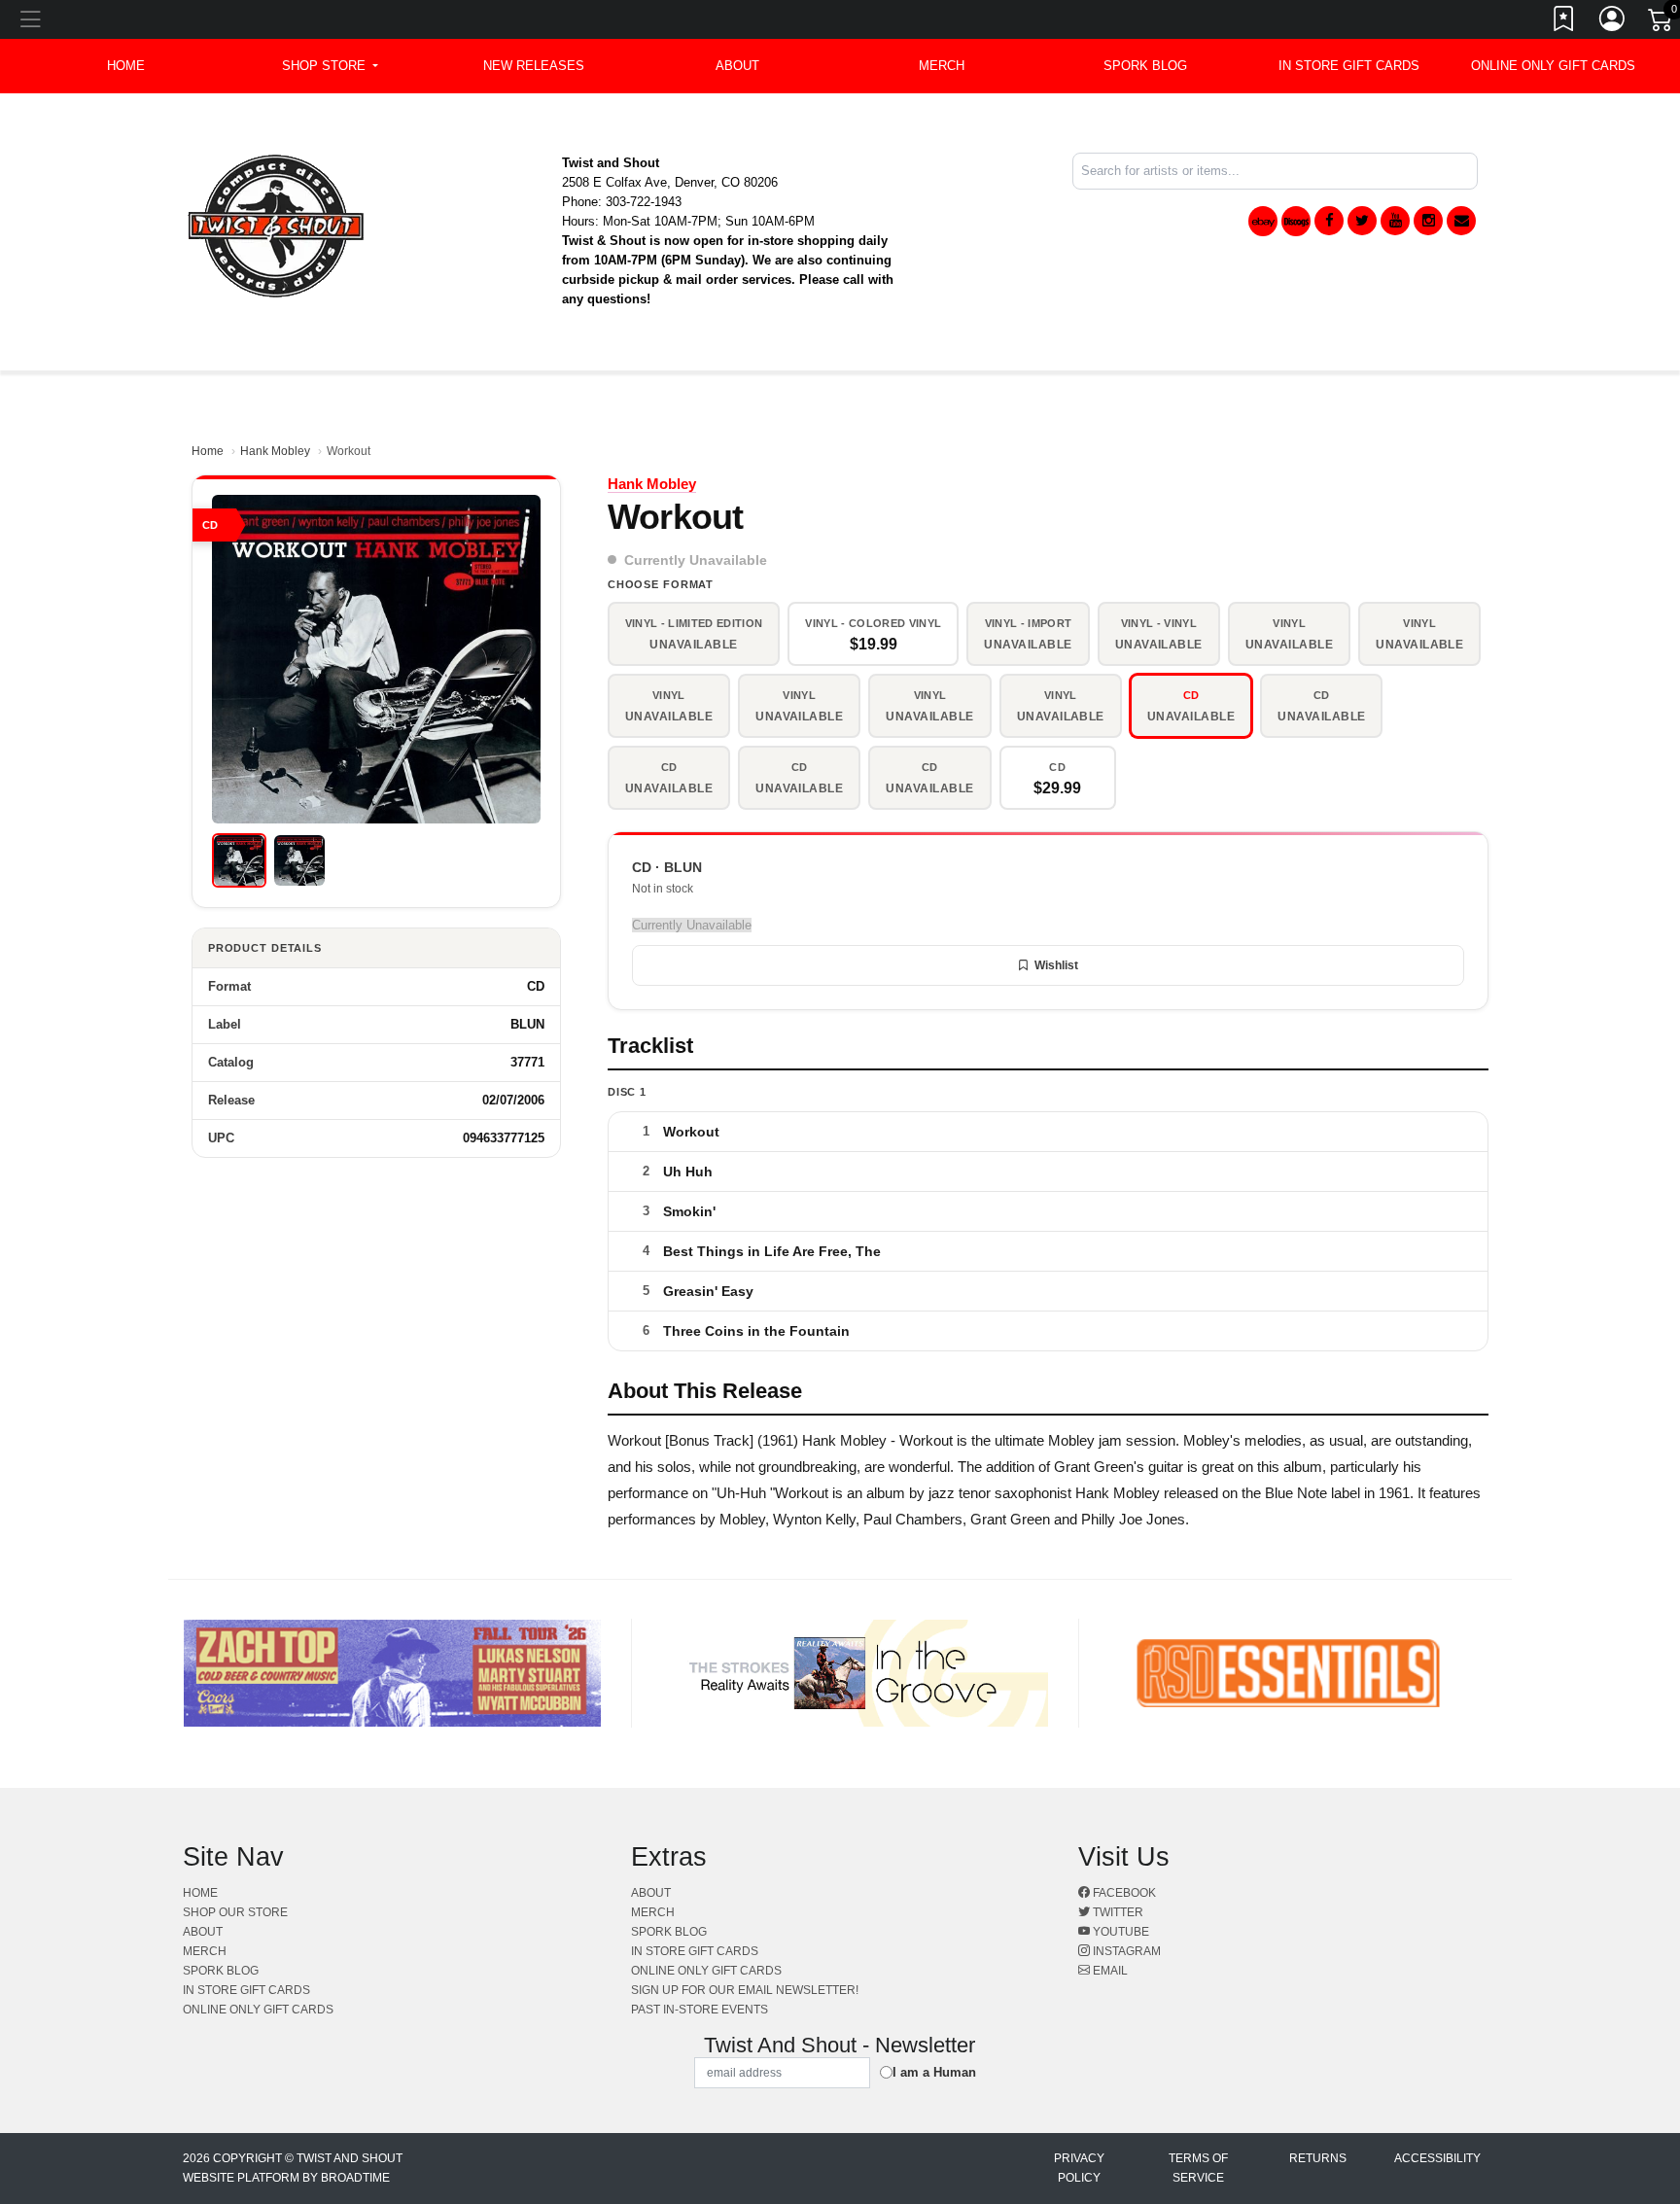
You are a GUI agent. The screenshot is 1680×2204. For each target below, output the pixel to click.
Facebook (1123, 1893)
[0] (1662, 23)
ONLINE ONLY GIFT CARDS (1553, 66)
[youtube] (1395, 221)
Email (1109, 1971)
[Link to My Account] (1613, 22)
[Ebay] (1263, 221)
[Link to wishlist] (1564, 22)
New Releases (534, 66)
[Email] (1461, 221)
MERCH (942, 66)
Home (208, 451)
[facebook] (1329, 221)
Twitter (1117, 1912)
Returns (1318, 2158)
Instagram (1125, 1951)
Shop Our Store (235, 1912)
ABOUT (737, 66)
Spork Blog (1145, 66)
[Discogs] (1296, 221)
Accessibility (1437, 2158)
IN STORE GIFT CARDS (1349, 66)
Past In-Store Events (700, 2010)
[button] (330, 66)
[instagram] (1428, 221)
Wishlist (1056, 965)
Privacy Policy (1079, 2168)
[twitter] (1362, 221)
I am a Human (934, 2072)
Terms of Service (1198, 2168)
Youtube (1120, 1932)
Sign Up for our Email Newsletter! (745, 1990)
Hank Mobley (275, 451)
